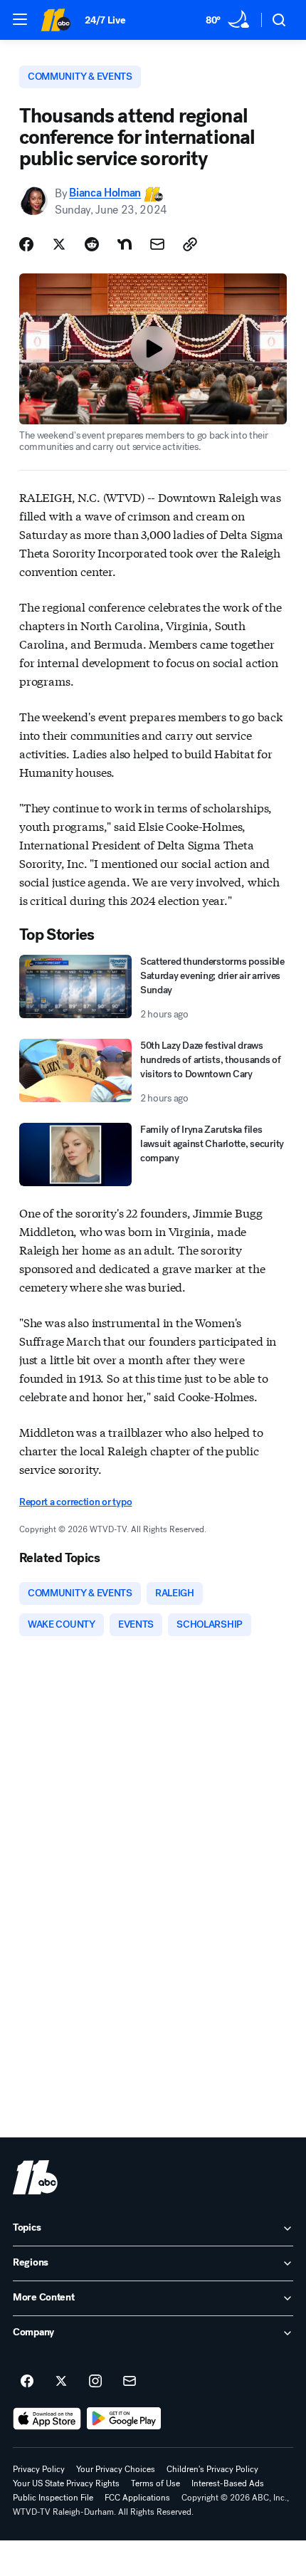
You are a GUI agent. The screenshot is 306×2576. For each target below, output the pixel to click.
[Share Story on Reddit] (92, 244)
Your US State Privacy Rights (66, 2483)
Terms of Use (155, 2483)
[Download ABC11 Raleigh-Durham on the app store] (47, 2419)
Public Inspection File (53, 2498)
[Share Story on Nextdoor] (125, 244)
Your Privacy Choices (116, 2469)
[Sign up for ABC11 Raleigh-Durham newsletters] (130, 2382)
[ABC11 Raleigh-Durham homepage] (56, 20)
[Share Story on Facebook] (26, 244)
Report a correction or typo (75, 1502)
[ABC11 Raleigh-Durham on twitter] (61, 2382)
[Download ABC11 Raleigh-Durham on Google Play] (124, 2419)
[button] (20, 19)
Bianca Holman (105, 193)
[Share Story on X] (59, 244)
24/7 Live (105, 20)
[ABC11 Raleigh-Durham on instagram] (95, 2382)
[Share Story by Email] (157, 244)
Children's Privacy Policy (212, 2469)
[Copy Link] (190, 244)
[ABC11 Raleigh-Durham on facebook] (27, 2382)
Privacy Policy (39, 2469)
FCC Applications (137, 2498)
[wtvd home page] (35, 2177)
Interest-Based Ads (228, 2483)
